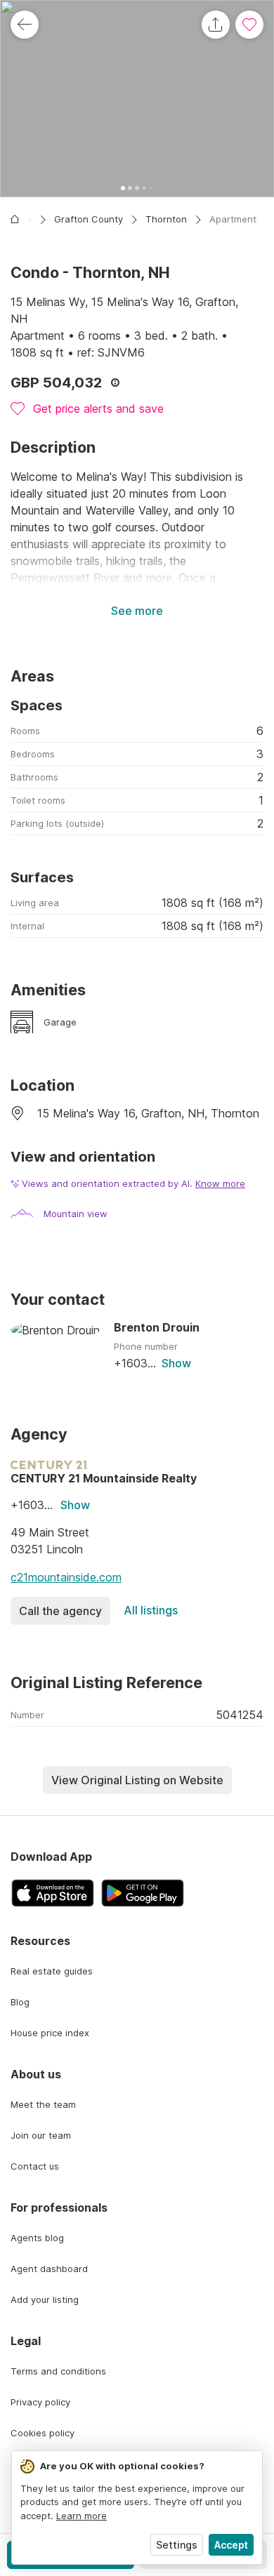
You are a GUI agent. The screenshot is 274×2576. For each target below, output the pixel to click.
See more (137, 611)
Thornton (166, 219)
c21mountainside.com (66, 1577)
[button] (137, 99)
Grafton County (89, 219)
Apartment (233, 219)
